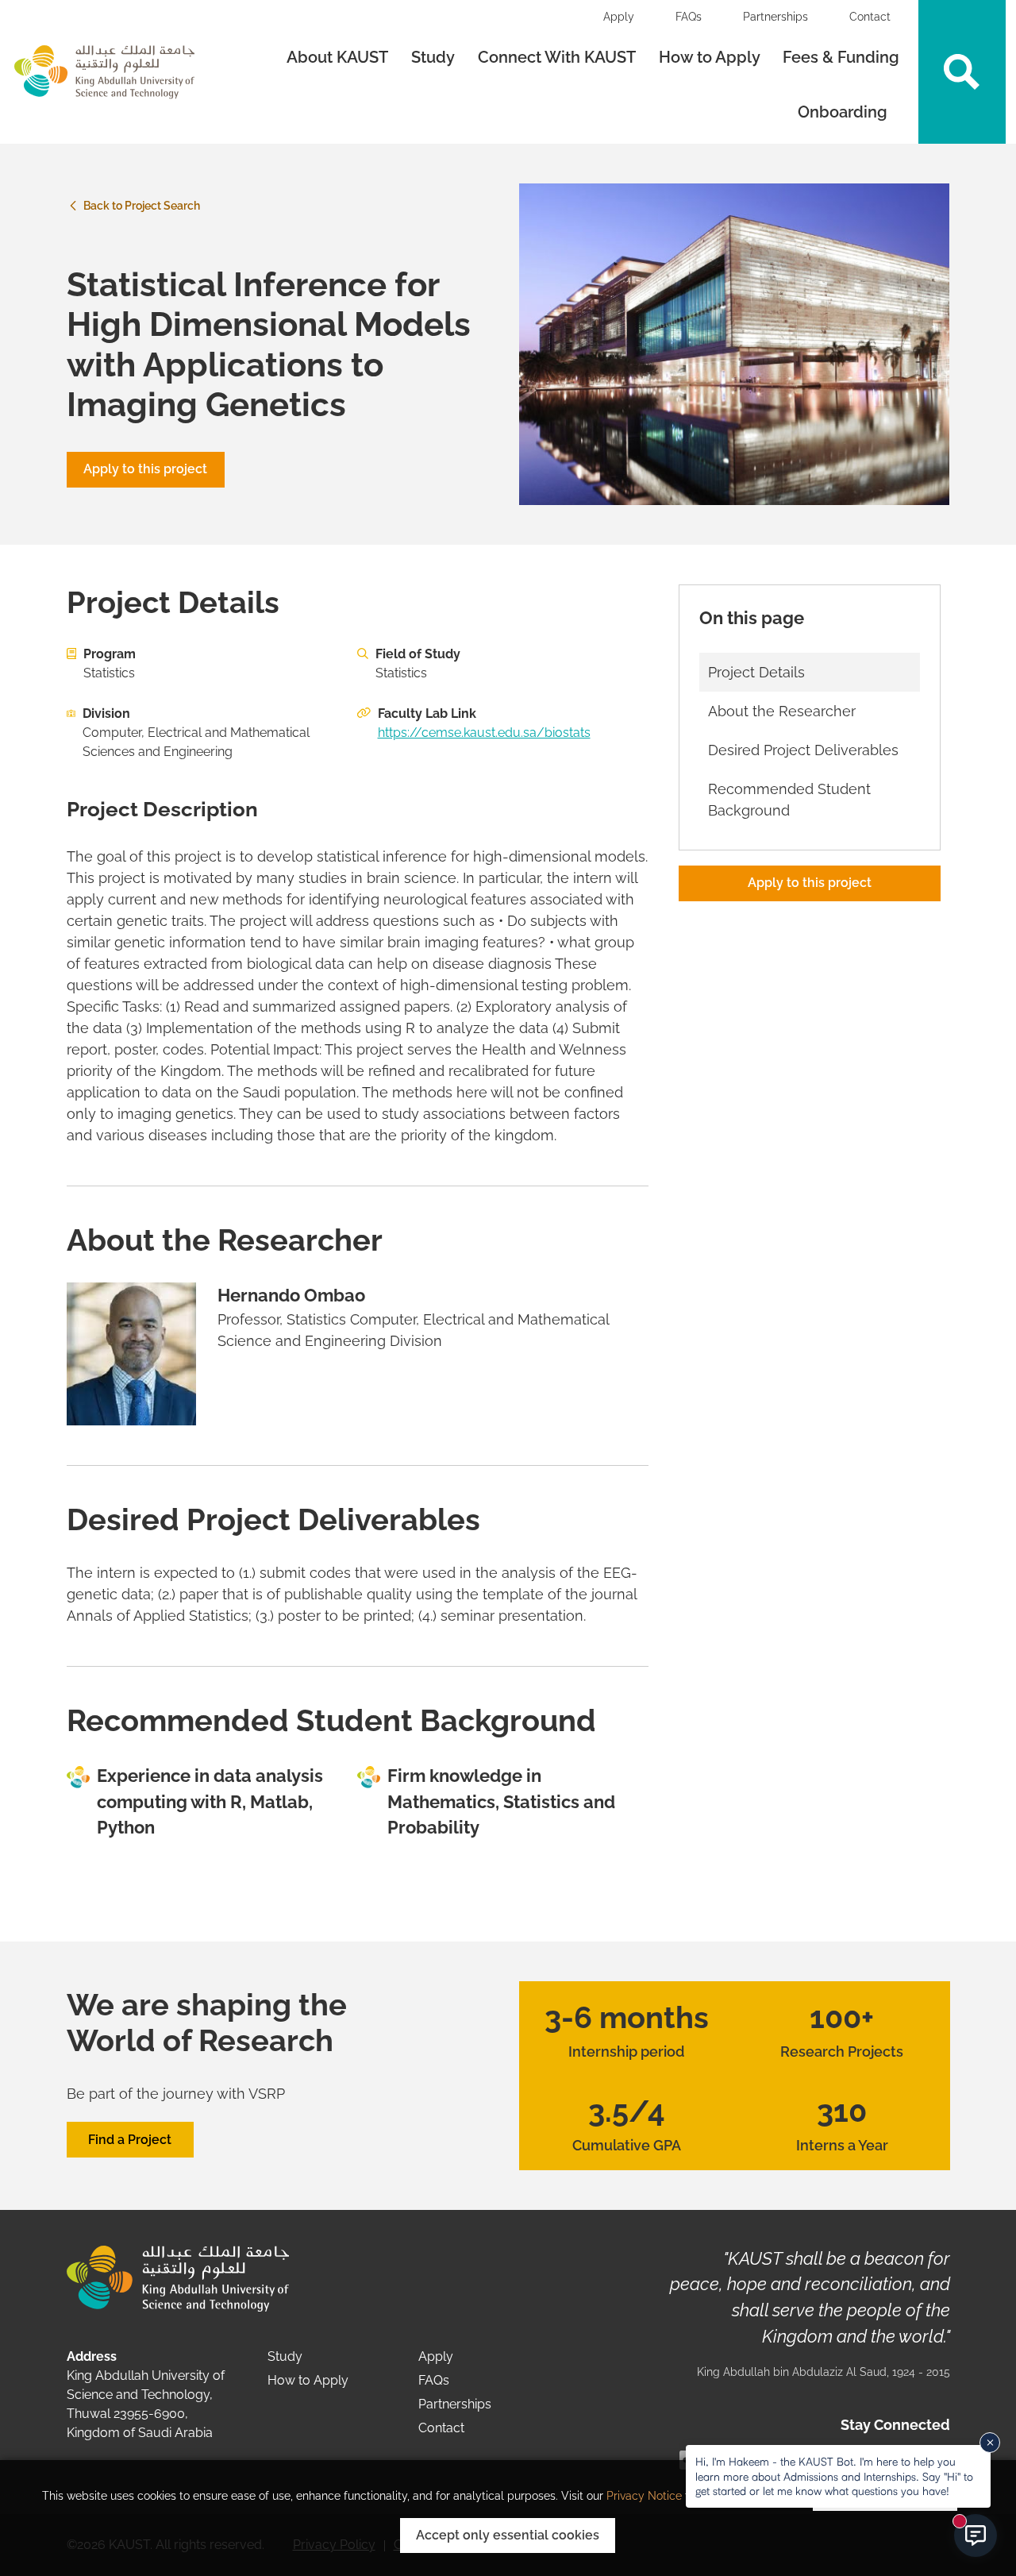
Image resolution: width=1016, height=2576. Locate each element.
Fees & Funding (841, 57)
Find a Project (130, 2140)
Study (433, 57)
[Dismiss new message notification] (990, 2443)
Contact (870, 17)
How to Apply (710, 57)
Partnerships (775, 17)
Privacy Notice (644, 2496)
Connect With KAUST (557, 57)
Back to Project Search (140, 206)
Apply (619, 17)
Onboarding (845, 112)
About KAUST (337, 57)
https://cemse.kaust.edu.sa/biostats (484, 733)
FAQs (689, 17)
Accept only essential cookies (508, 2535)
